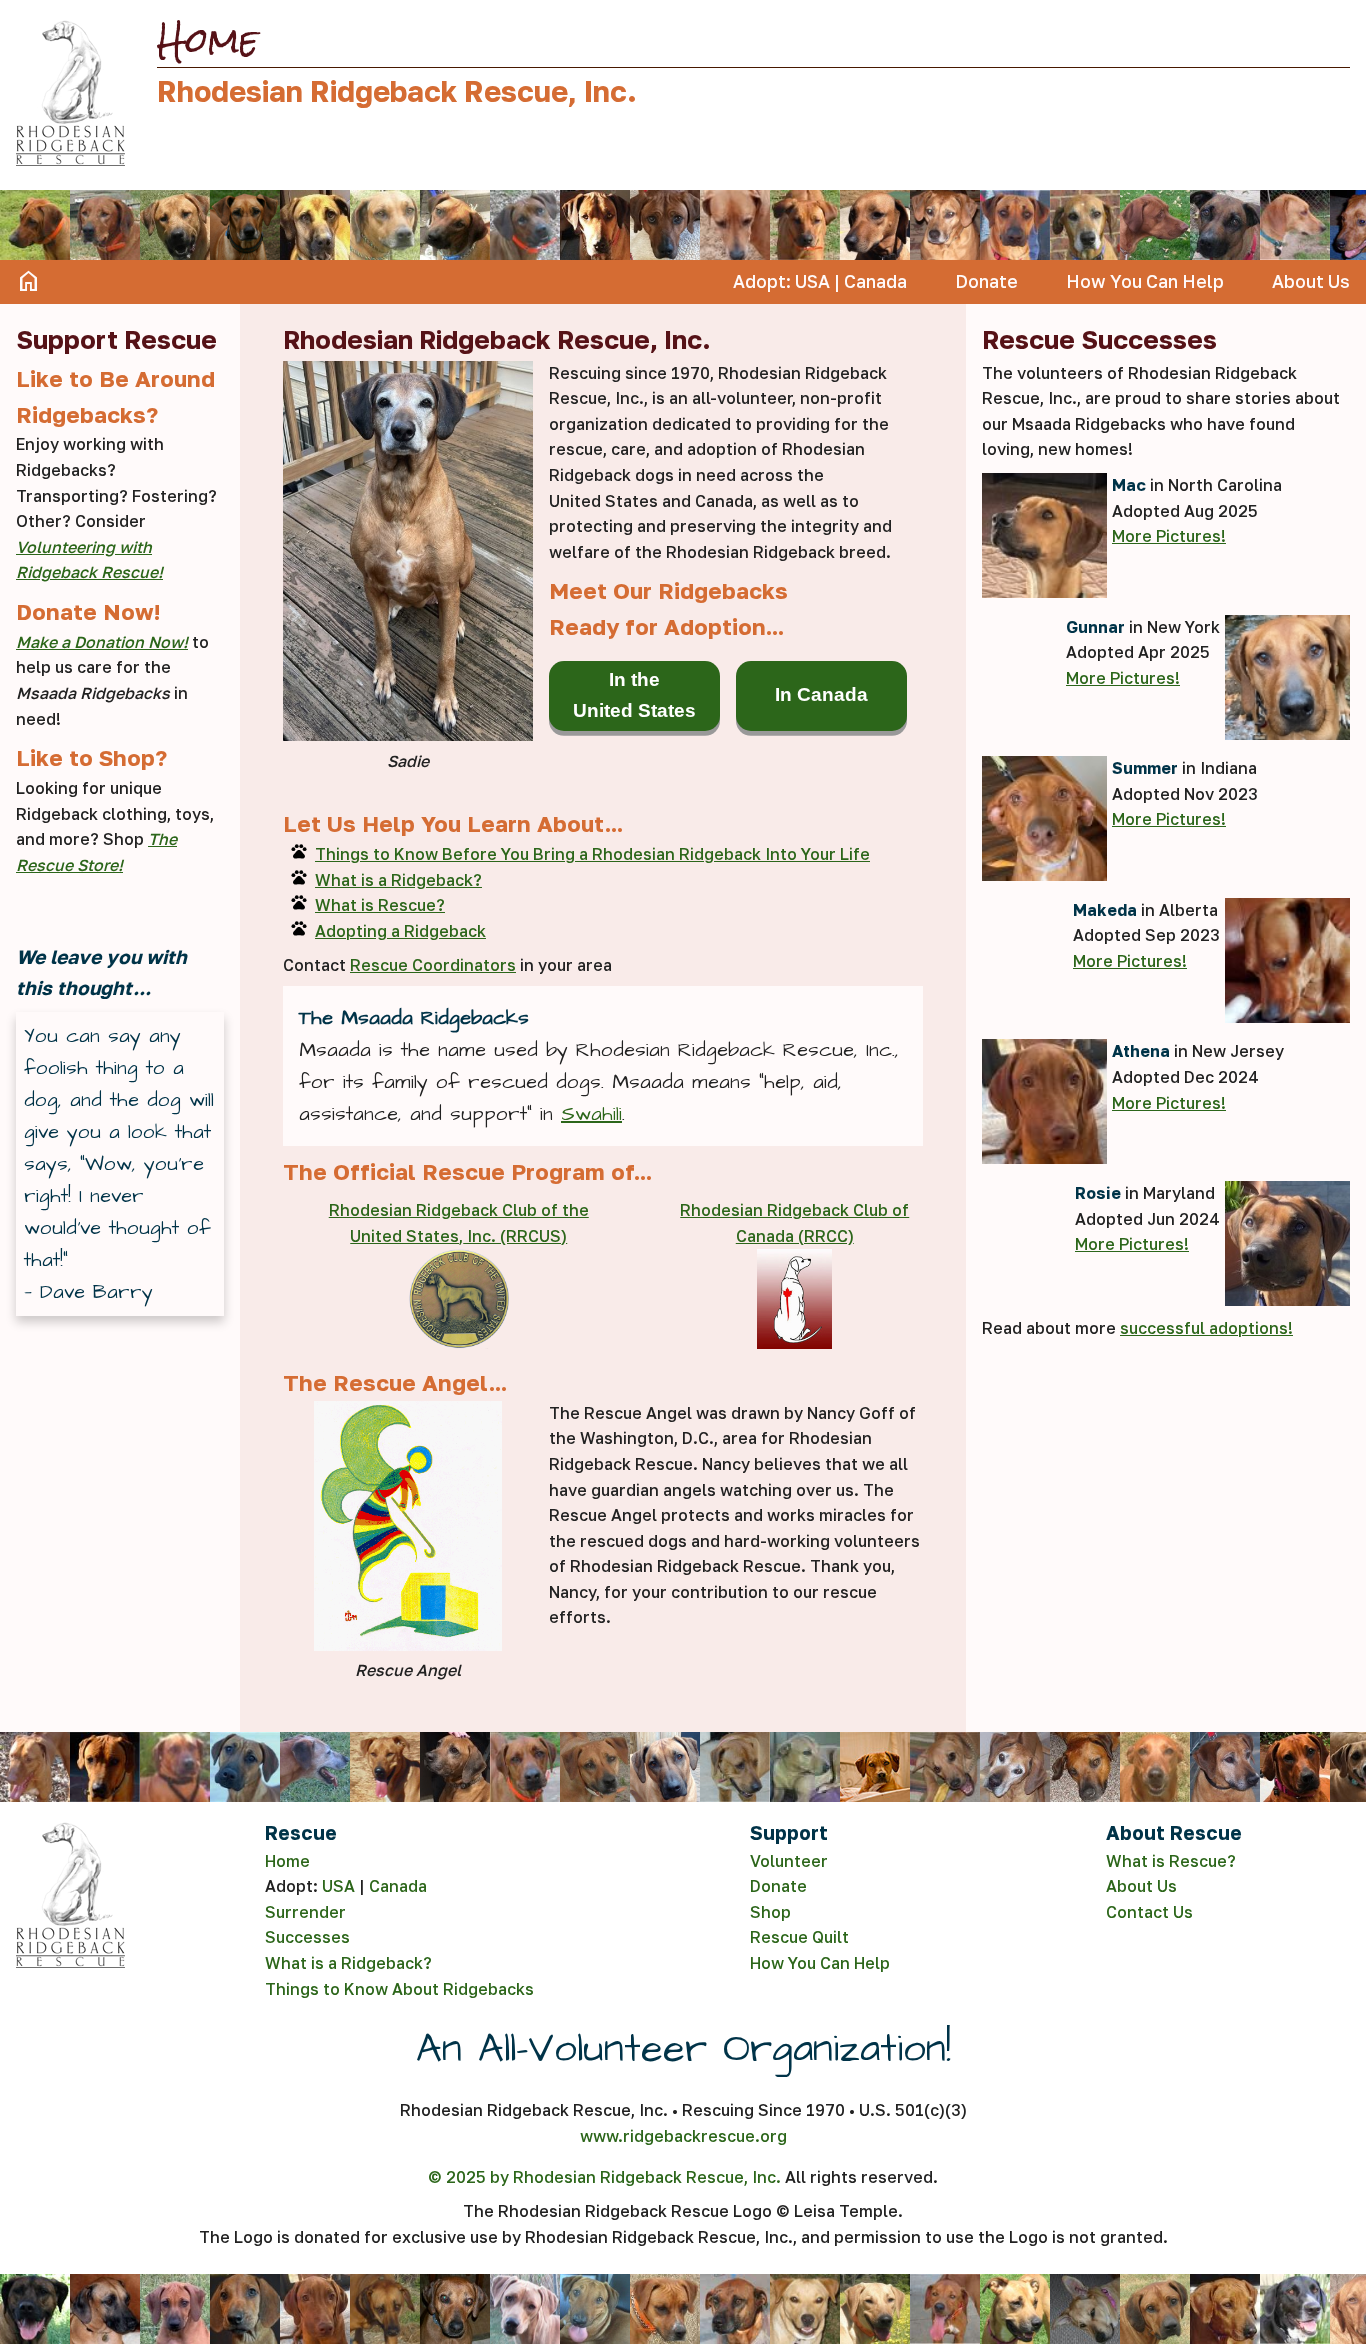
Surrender (305, 1912)
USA (812, 281)
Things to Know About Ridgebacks (399, 1989)
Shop (770, 1912)
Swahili (591, 1114)
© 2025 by (604, 2177)
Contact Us (1149, 1912)
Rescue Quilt (799, 1937)
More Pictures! (1169, 536)
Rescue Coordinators (433, 965)
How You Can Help (1145, 281)
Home (29, 281)
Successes (307, 1937)
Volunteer (789, 1861)
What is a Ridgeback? (398, 880)
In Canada (821, 694)
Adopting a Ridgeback (400, 931)
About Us (1311, 281)
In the (634, 695)
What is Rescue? (380, 905)
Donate (986, 281)
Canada (875, 281)
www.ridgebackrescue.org (683, 2136)
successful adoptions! (1206, 1328)
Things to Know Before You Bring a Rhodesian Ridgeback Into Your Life (592, 854)
